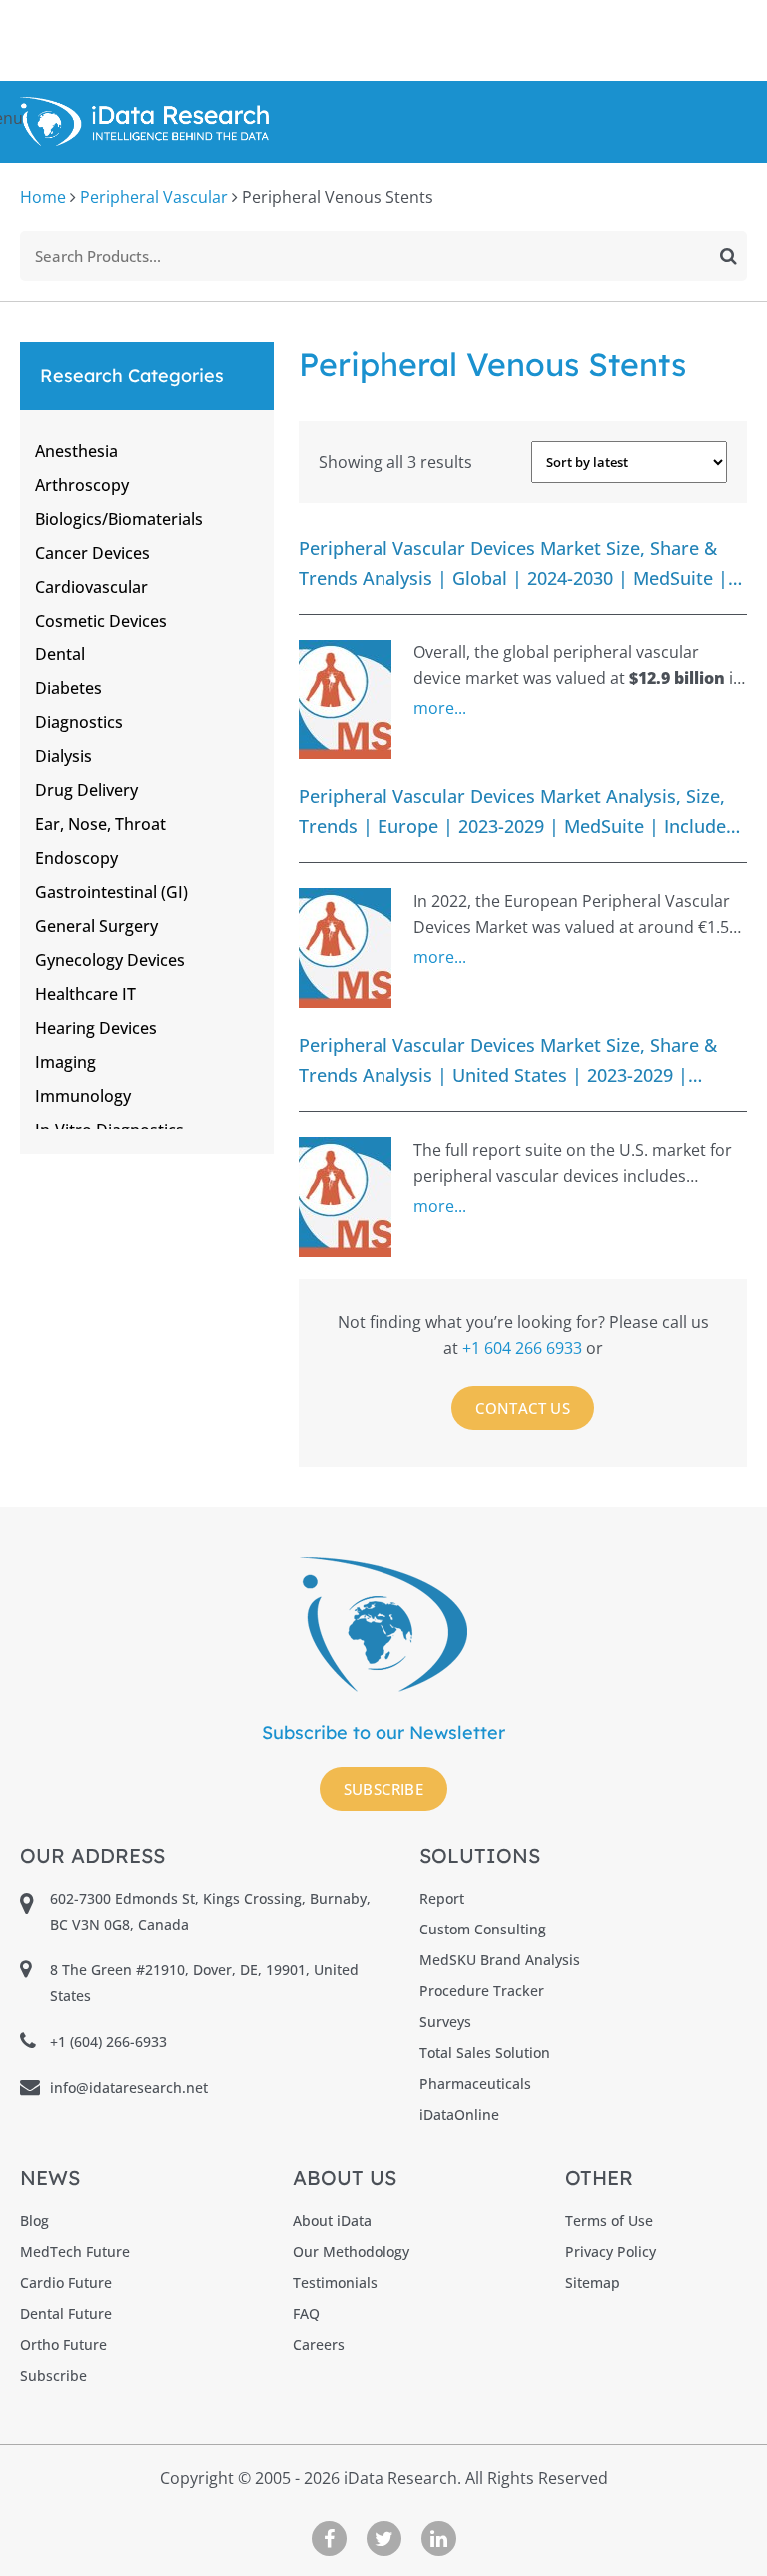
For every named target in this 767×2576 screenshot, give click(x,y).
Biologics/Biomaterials (119, 519)
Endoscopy (76, 858)
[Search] (729, 256)
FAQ (306, 2314)
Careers (319, 2345)
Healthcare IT (85, 994)
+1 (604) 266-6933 (108, 2042)
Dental (60, 654)
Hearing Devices (96, 1028)
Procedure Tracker (482, 1991)
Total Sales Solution (485, 2053)
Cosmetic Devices (101, 621)
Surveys (445, 2022)
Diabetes (68, 688)
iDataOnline (459, 2115)
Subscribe (384, 1789)
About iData (332, 2221)
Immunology (83, 1096)
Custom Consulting (483, 1929)
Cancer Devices (92, 553)
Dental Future (66, 2314)
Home (43, 197)
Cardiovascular (91, 587)
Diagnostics (79, 722)
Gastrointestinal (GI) (111, 892)
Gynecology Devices (110, 960)
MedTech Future (75, 2252)
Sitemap (593, 2283)
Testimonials (335, 2283)
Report (442, 1898)
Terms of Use (609, 2221)
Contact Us (523, 1408)
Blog (34, 2221)
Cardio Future (66, 2283)
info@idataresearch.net (129, 2088)
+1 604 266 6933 (524, 1348)
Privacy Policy (611, 2252)
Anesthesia (76, 451)
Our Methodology (351, 2252)
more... (440, 708)
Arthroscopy (82, 485)
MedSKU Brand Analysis (500, 1960)
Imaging (65, 1062)
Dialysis (63, 756)
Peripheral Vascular (154, 197)
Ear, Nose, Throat (100, 824)
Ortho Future (63, 2345)
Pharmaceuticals (475, 2084)
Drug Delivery (86, 790)
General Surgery (96, 926)
